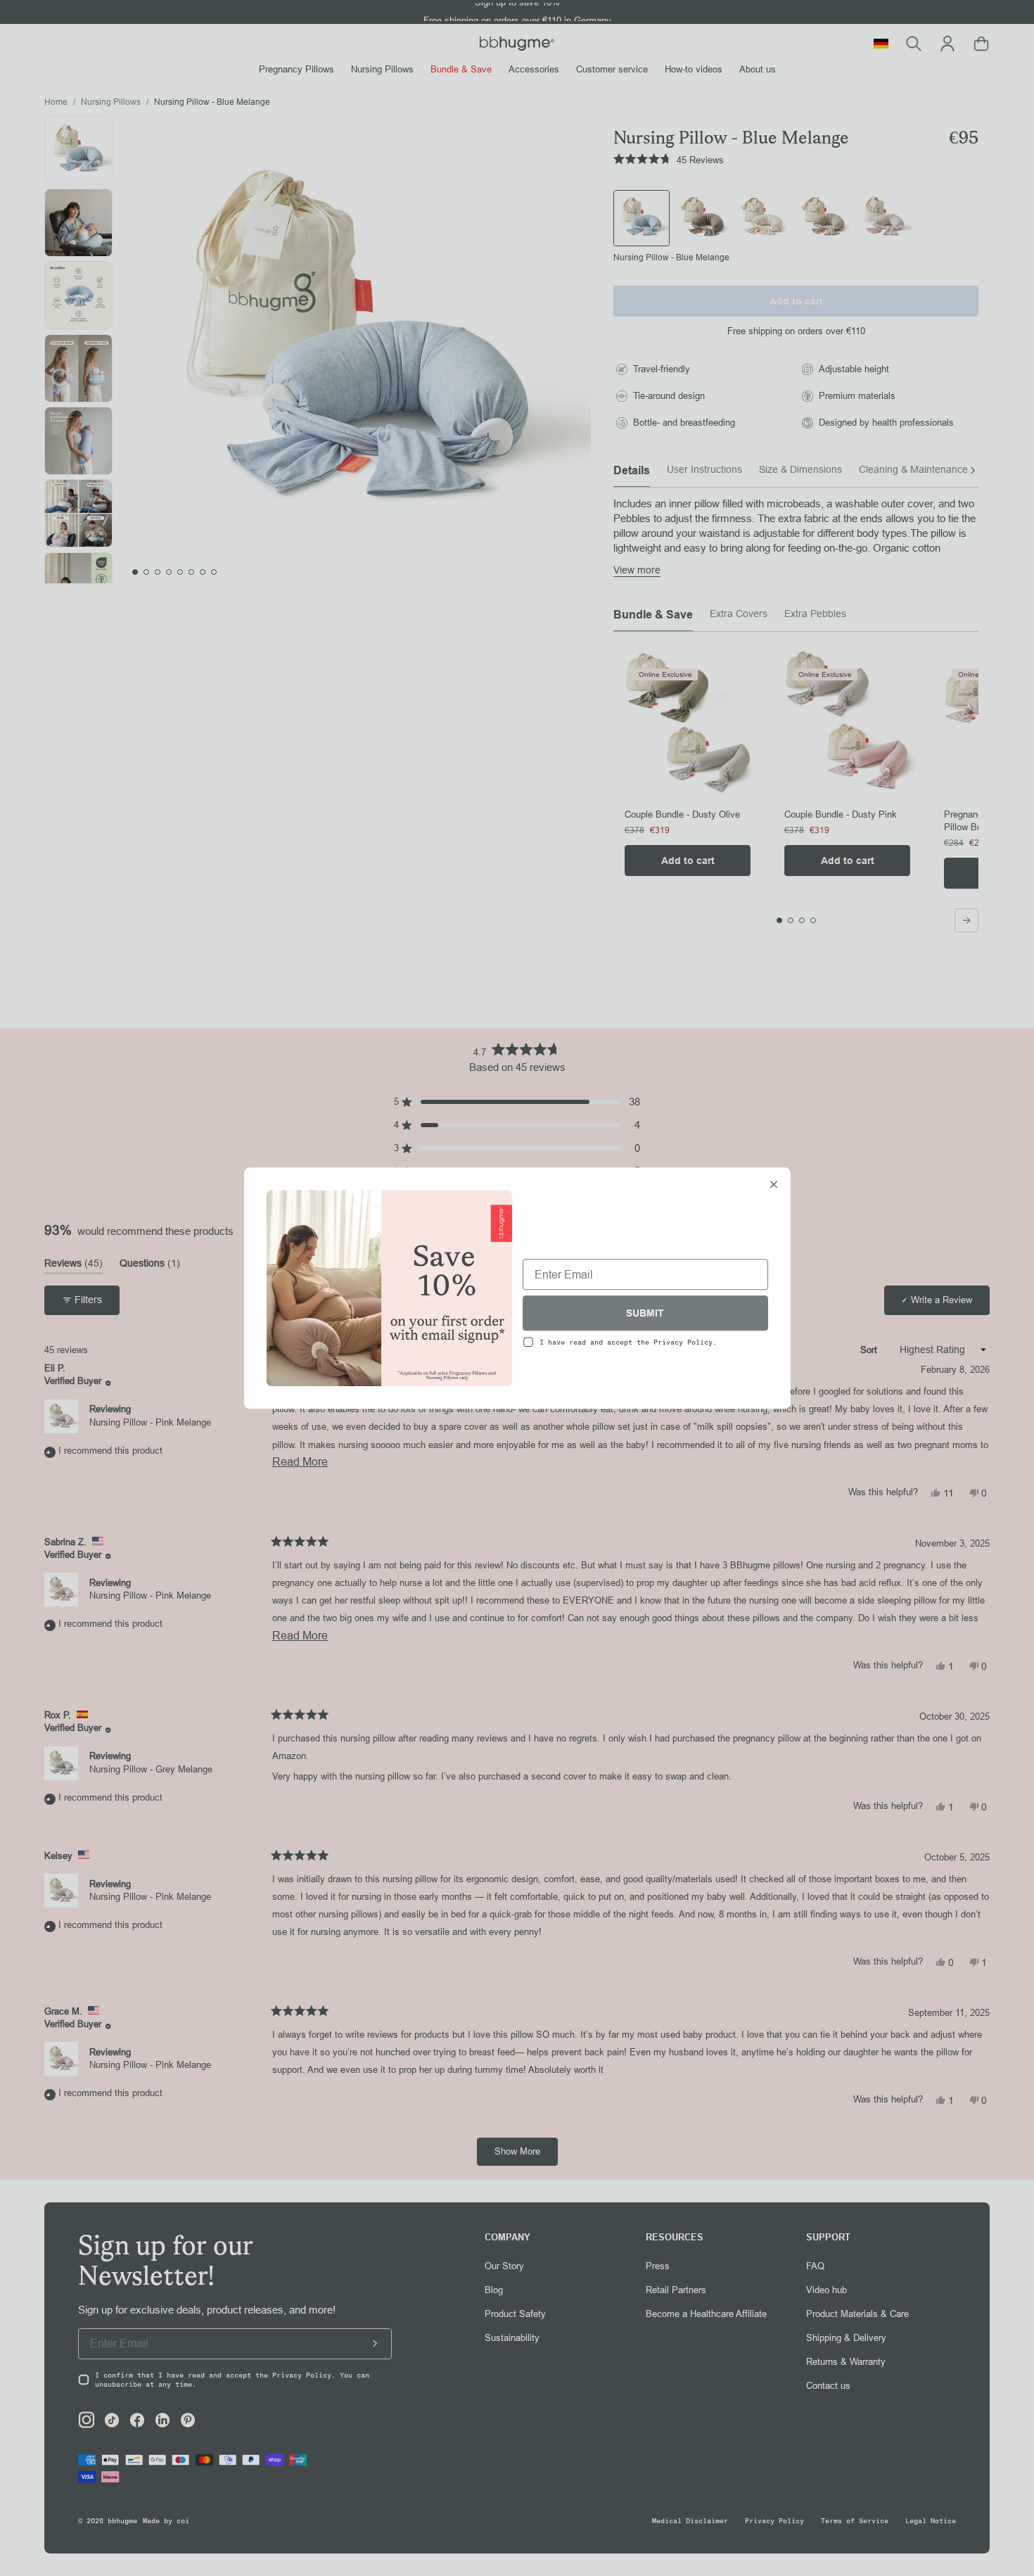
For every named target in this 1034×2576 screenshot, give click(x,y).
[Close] (774, 1186)
